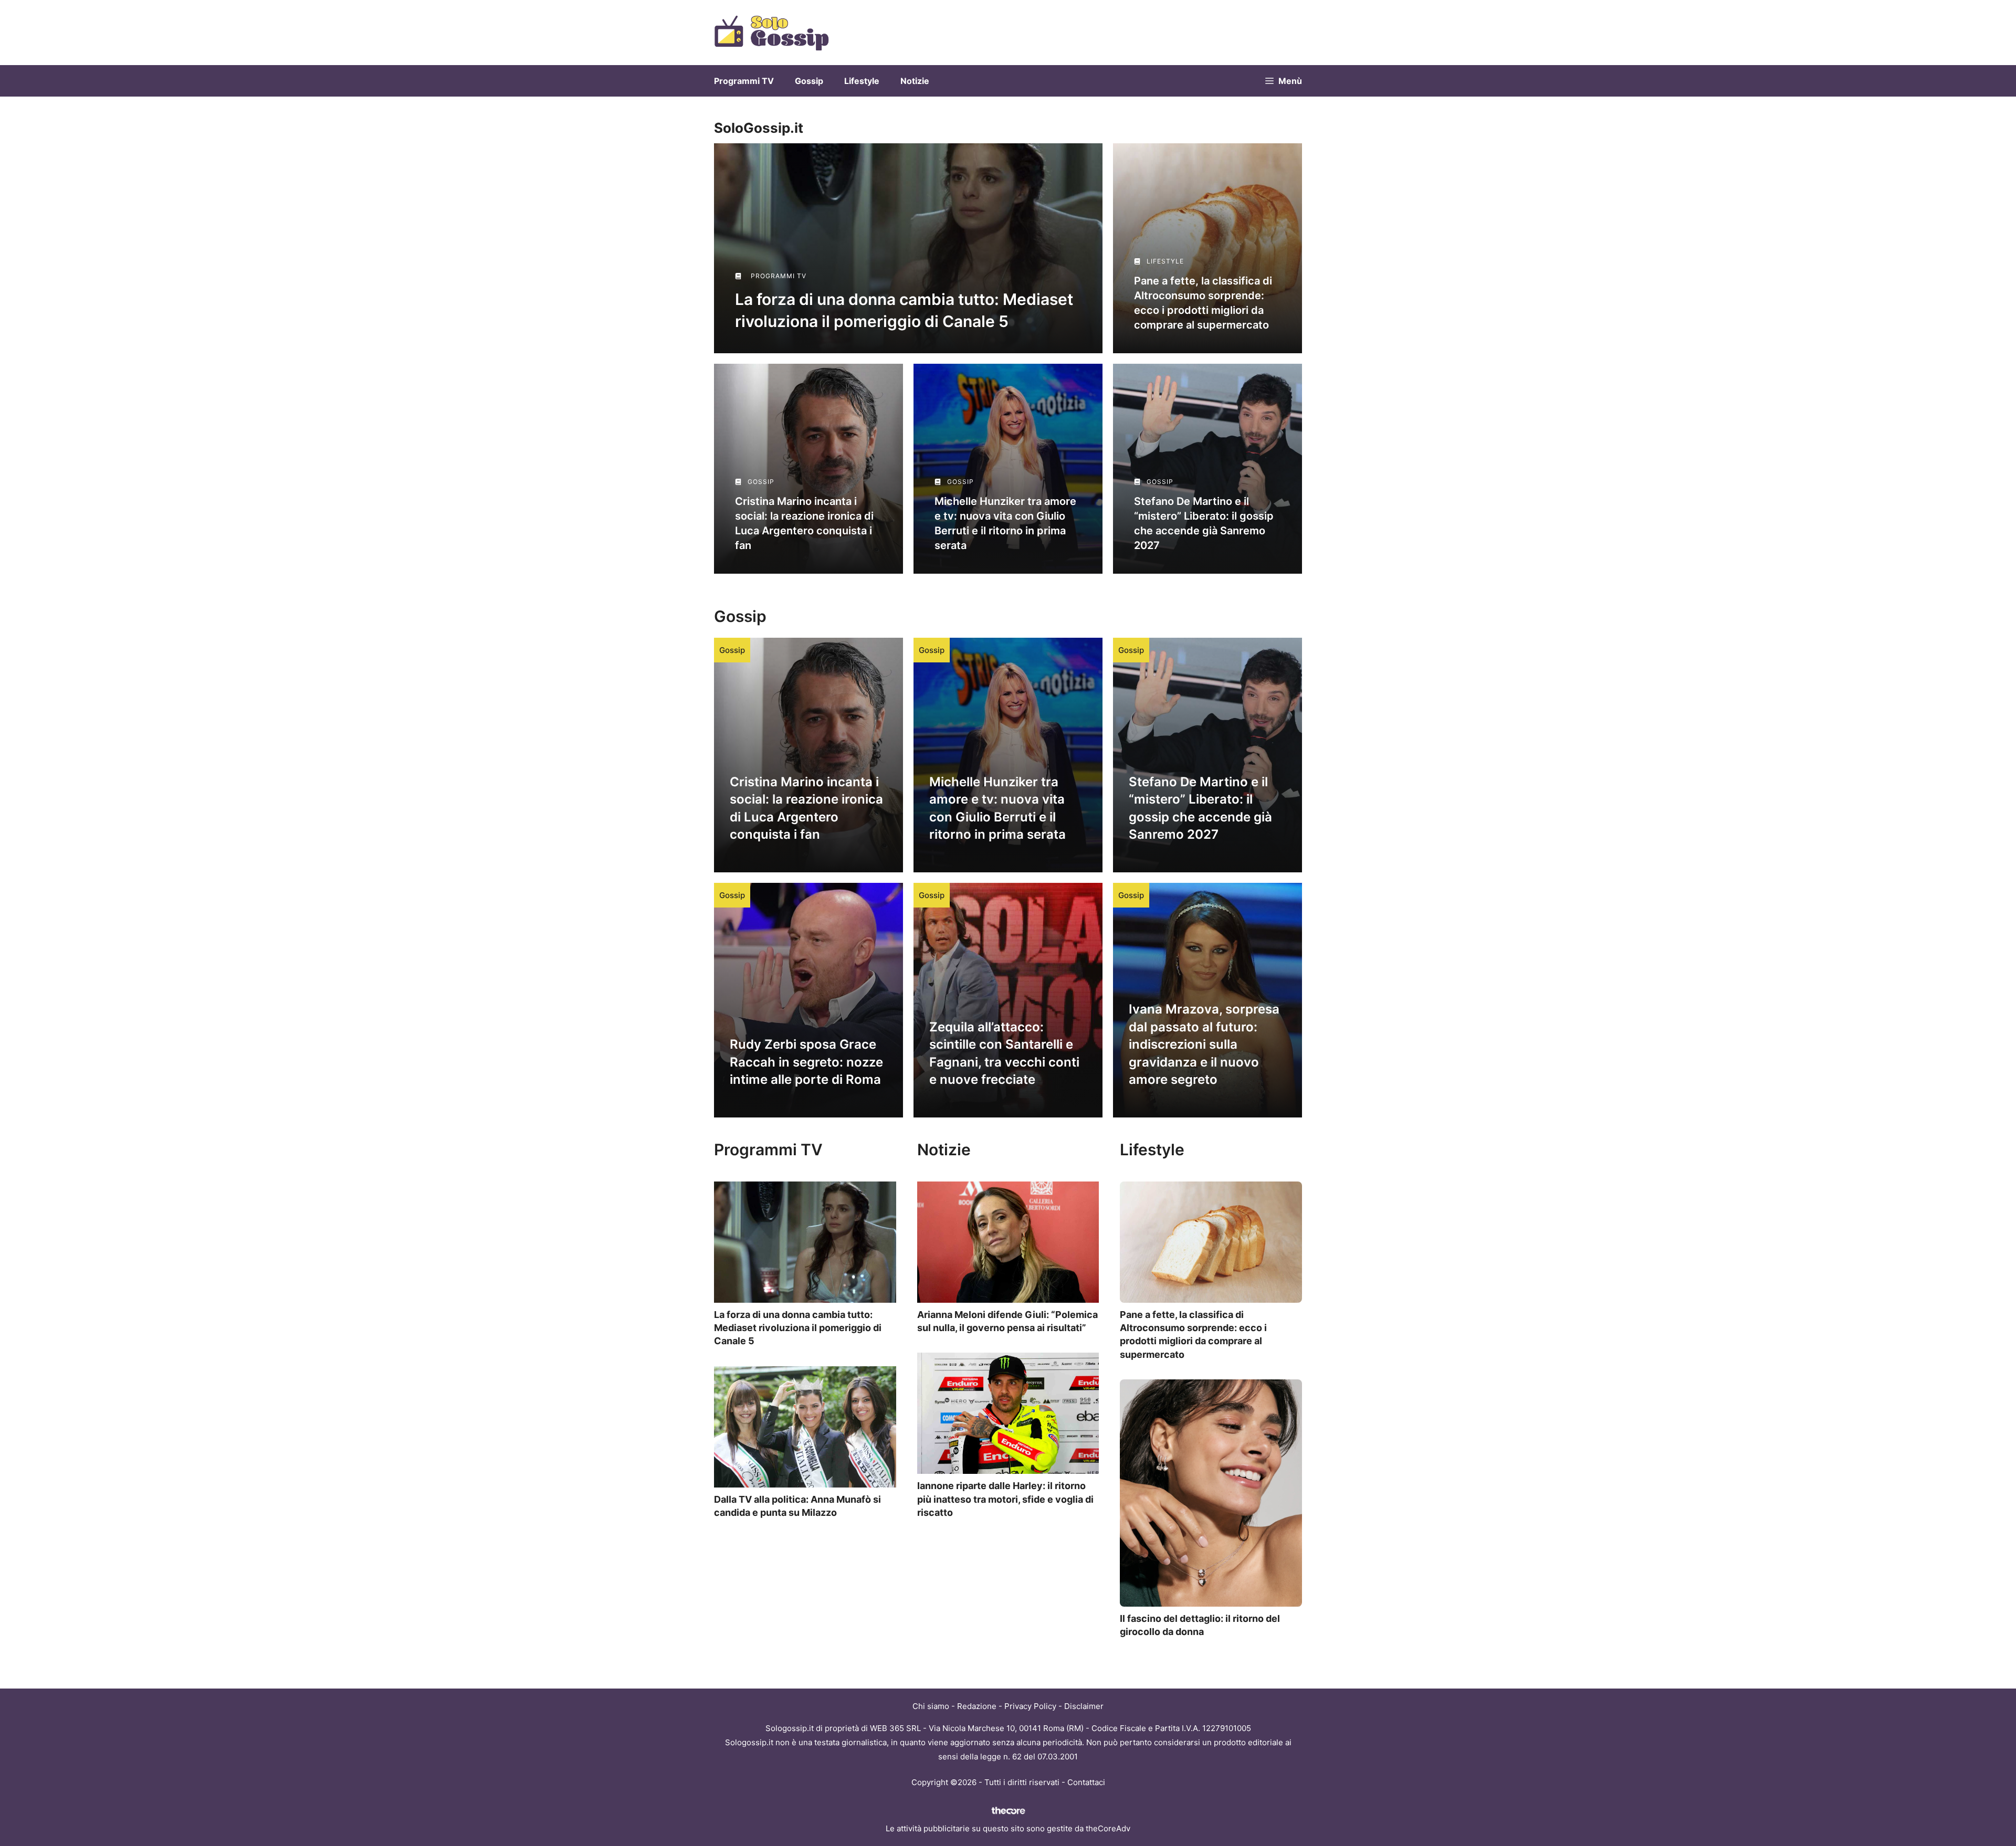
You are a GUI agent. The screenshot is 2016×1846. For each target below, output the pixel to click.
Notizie (915, 81)
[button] (1284, 81)
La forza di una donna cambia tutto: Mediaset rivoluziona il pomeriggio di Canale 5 (798, 1328)
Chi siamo (931, 1706)
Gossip (809, 81)
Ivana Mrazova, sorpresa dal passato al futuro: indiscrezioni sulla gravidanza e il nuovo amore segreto (1204, 1044)
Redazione (977, 1706)
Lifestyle (862, 81)
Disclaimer (1084, 1706)
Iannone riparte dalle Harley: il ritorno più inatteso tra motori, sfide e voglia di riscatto (1005, 1499)
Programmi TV (744, 81)
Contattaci (1086, 1782)
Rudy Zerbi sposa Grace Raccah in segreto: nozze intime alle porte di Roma (806, 1062)
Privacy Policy (1030, 1706)
